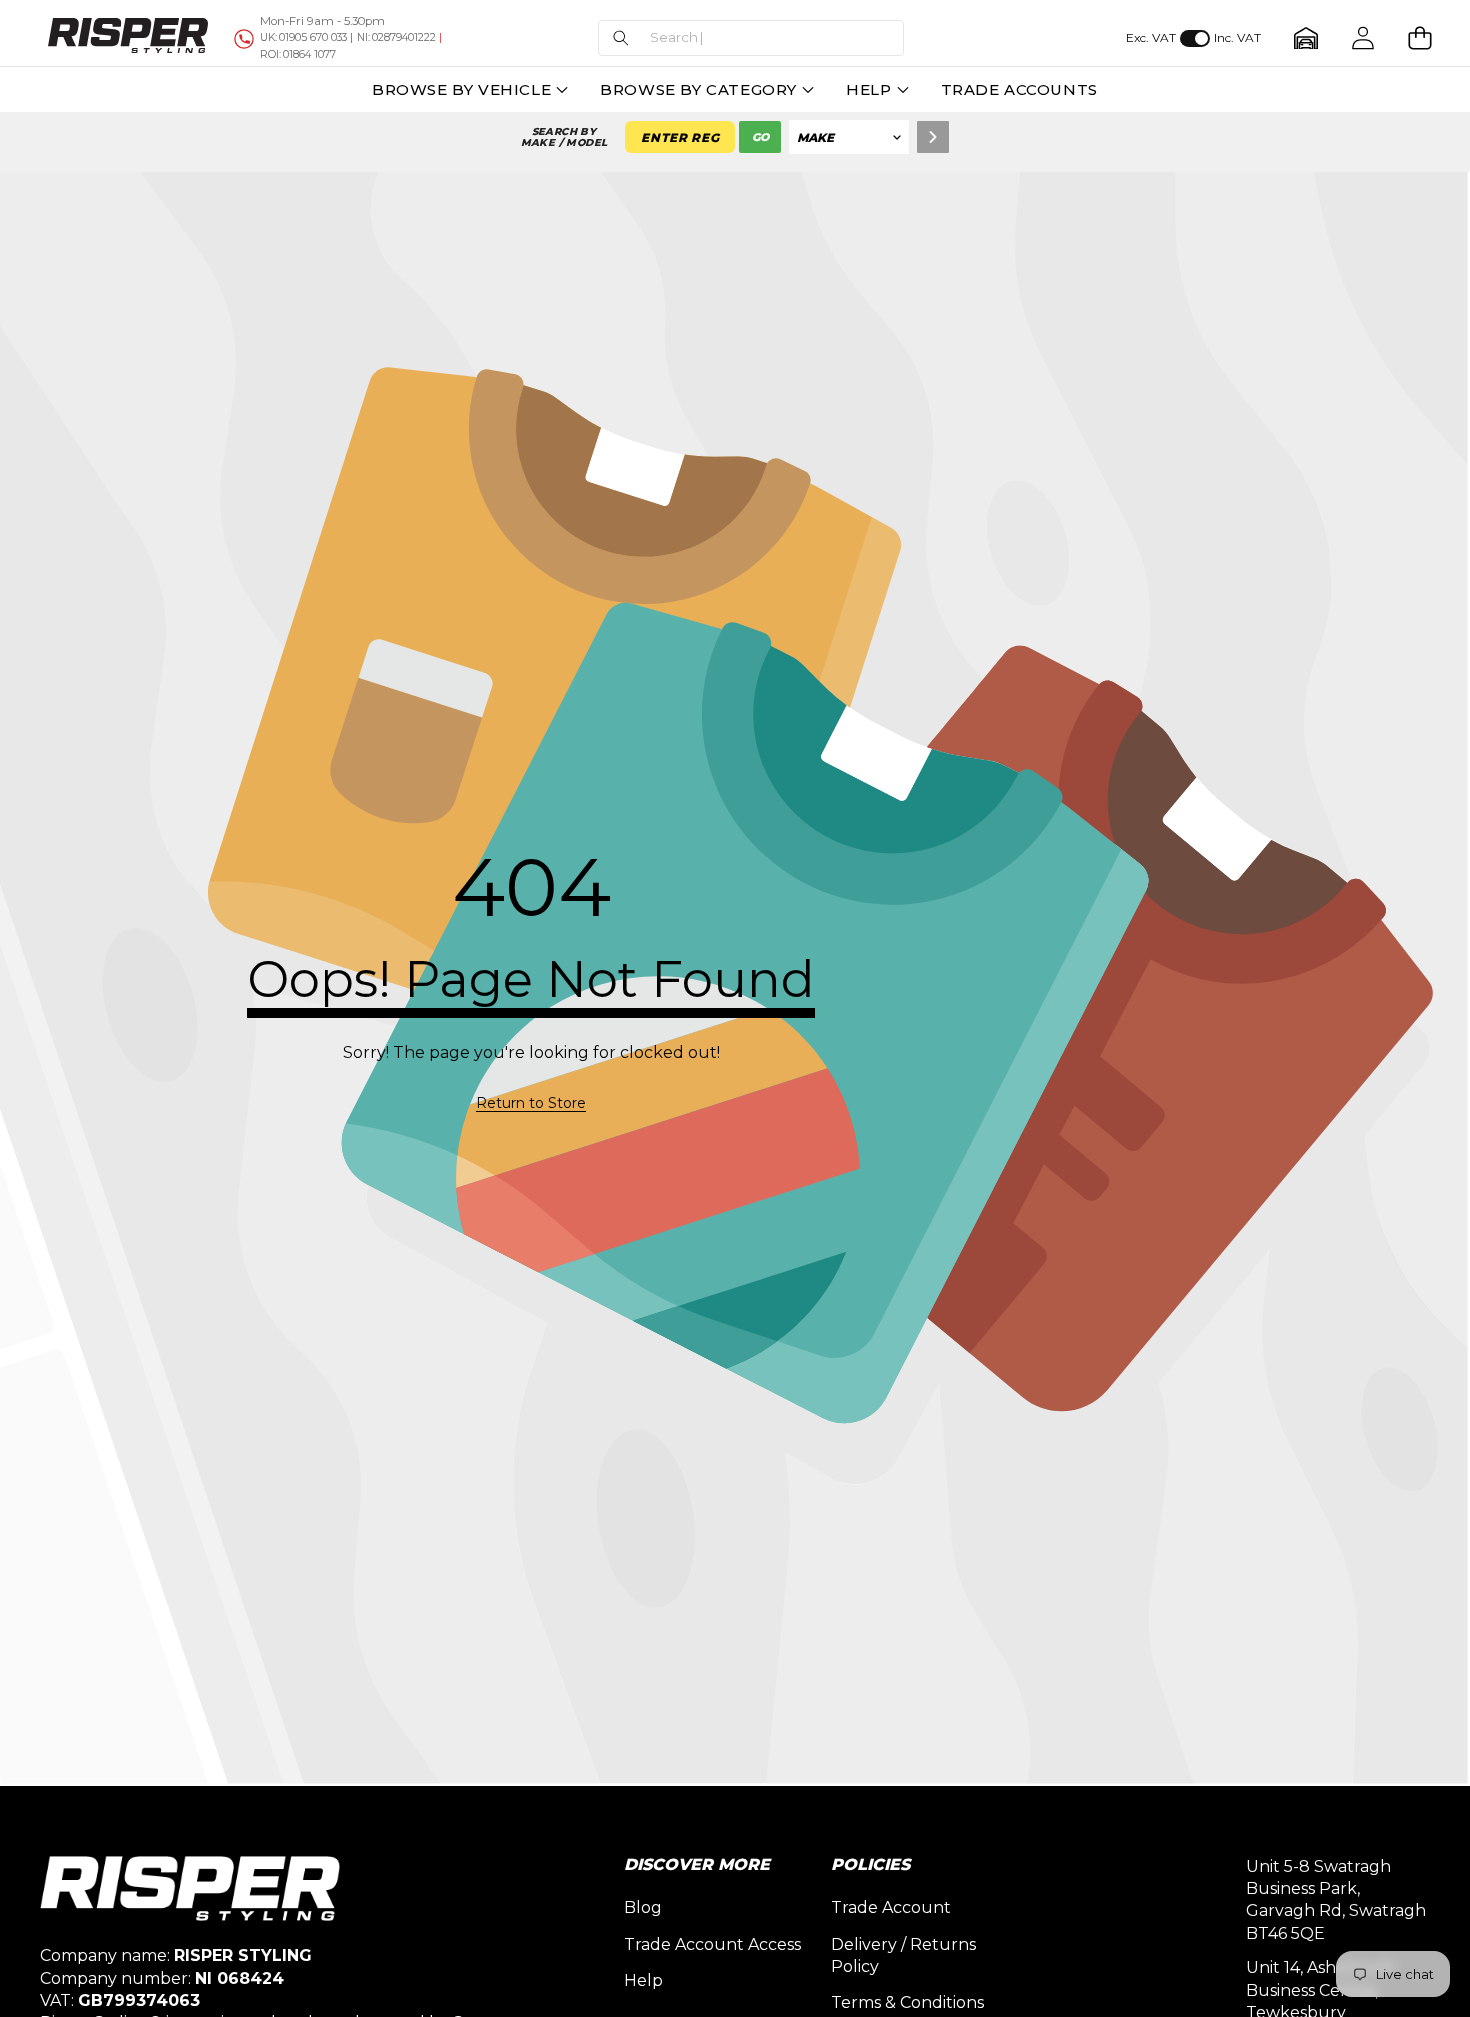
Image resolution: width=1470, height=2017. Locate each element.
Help (643, 1980)
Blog (643, 1907)
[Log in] (1362, 38)
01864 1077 (298, 54)
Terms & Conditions (907, 2002)
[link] (531, 1104)
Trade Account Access (712, 1944)
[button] (751, 38)
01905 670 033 (303, 37)
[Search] (933, 137)
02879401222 (396, 37)
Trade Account (891, 1907)
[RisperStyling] (128, 38)
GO (760, 137)
